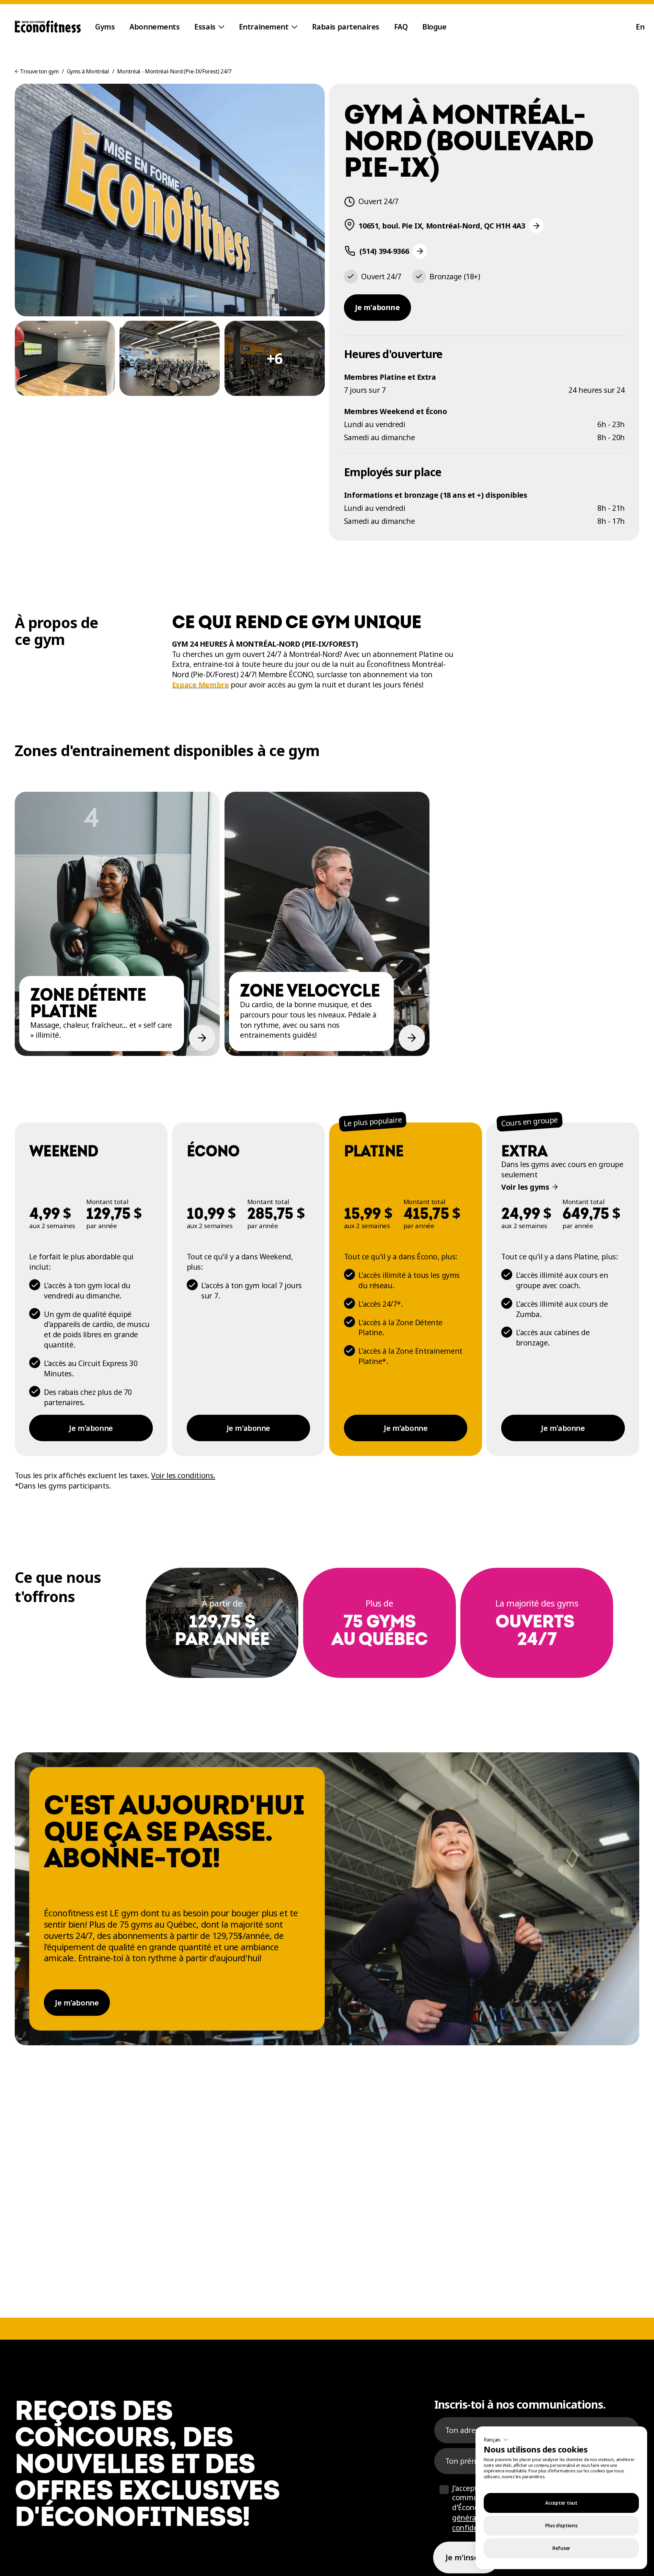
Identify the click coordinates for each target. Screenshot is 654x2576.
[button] (496, 2440)
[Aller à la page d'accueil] (48, 27)
